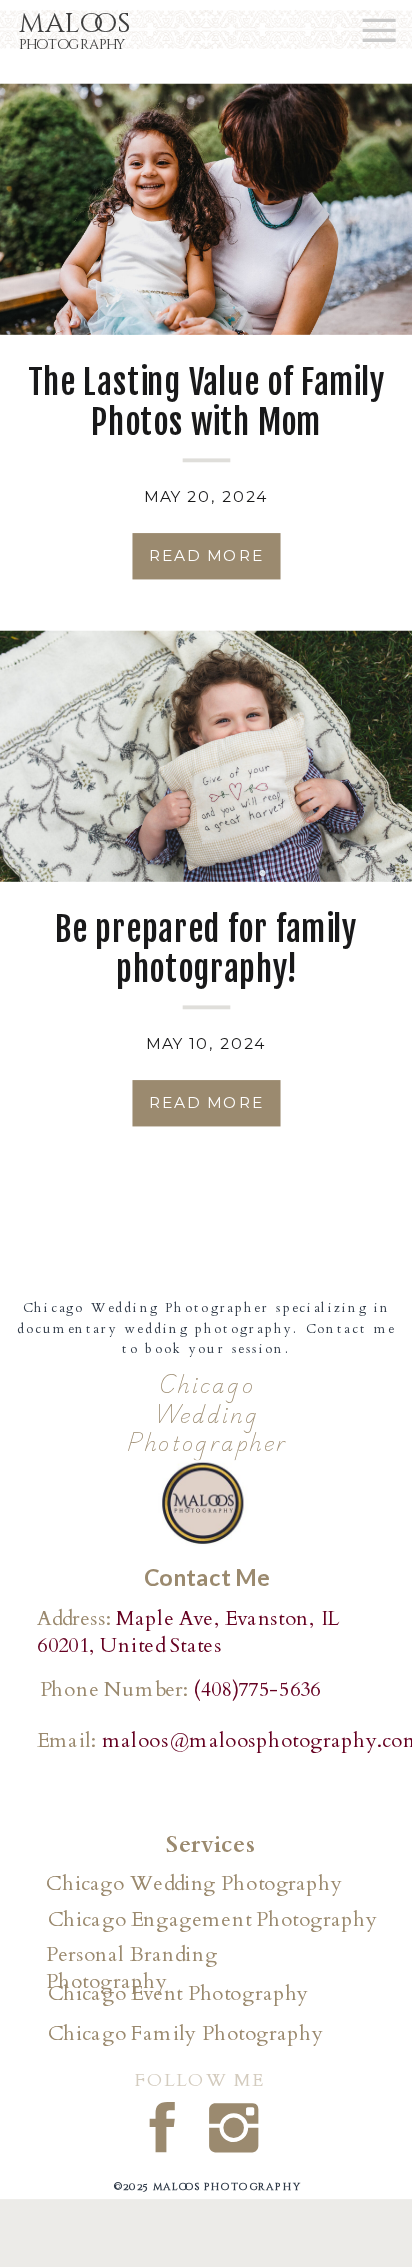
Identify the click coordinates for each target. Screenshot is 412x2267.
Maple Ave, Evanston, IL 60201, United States (187, 1631)
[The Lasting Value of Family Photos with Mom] (206, 209)
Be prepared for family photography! (205, 949)
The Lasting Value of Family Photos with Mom (206, 402)
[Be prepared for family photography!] (206, 756)
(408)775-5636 (256, 1689)
